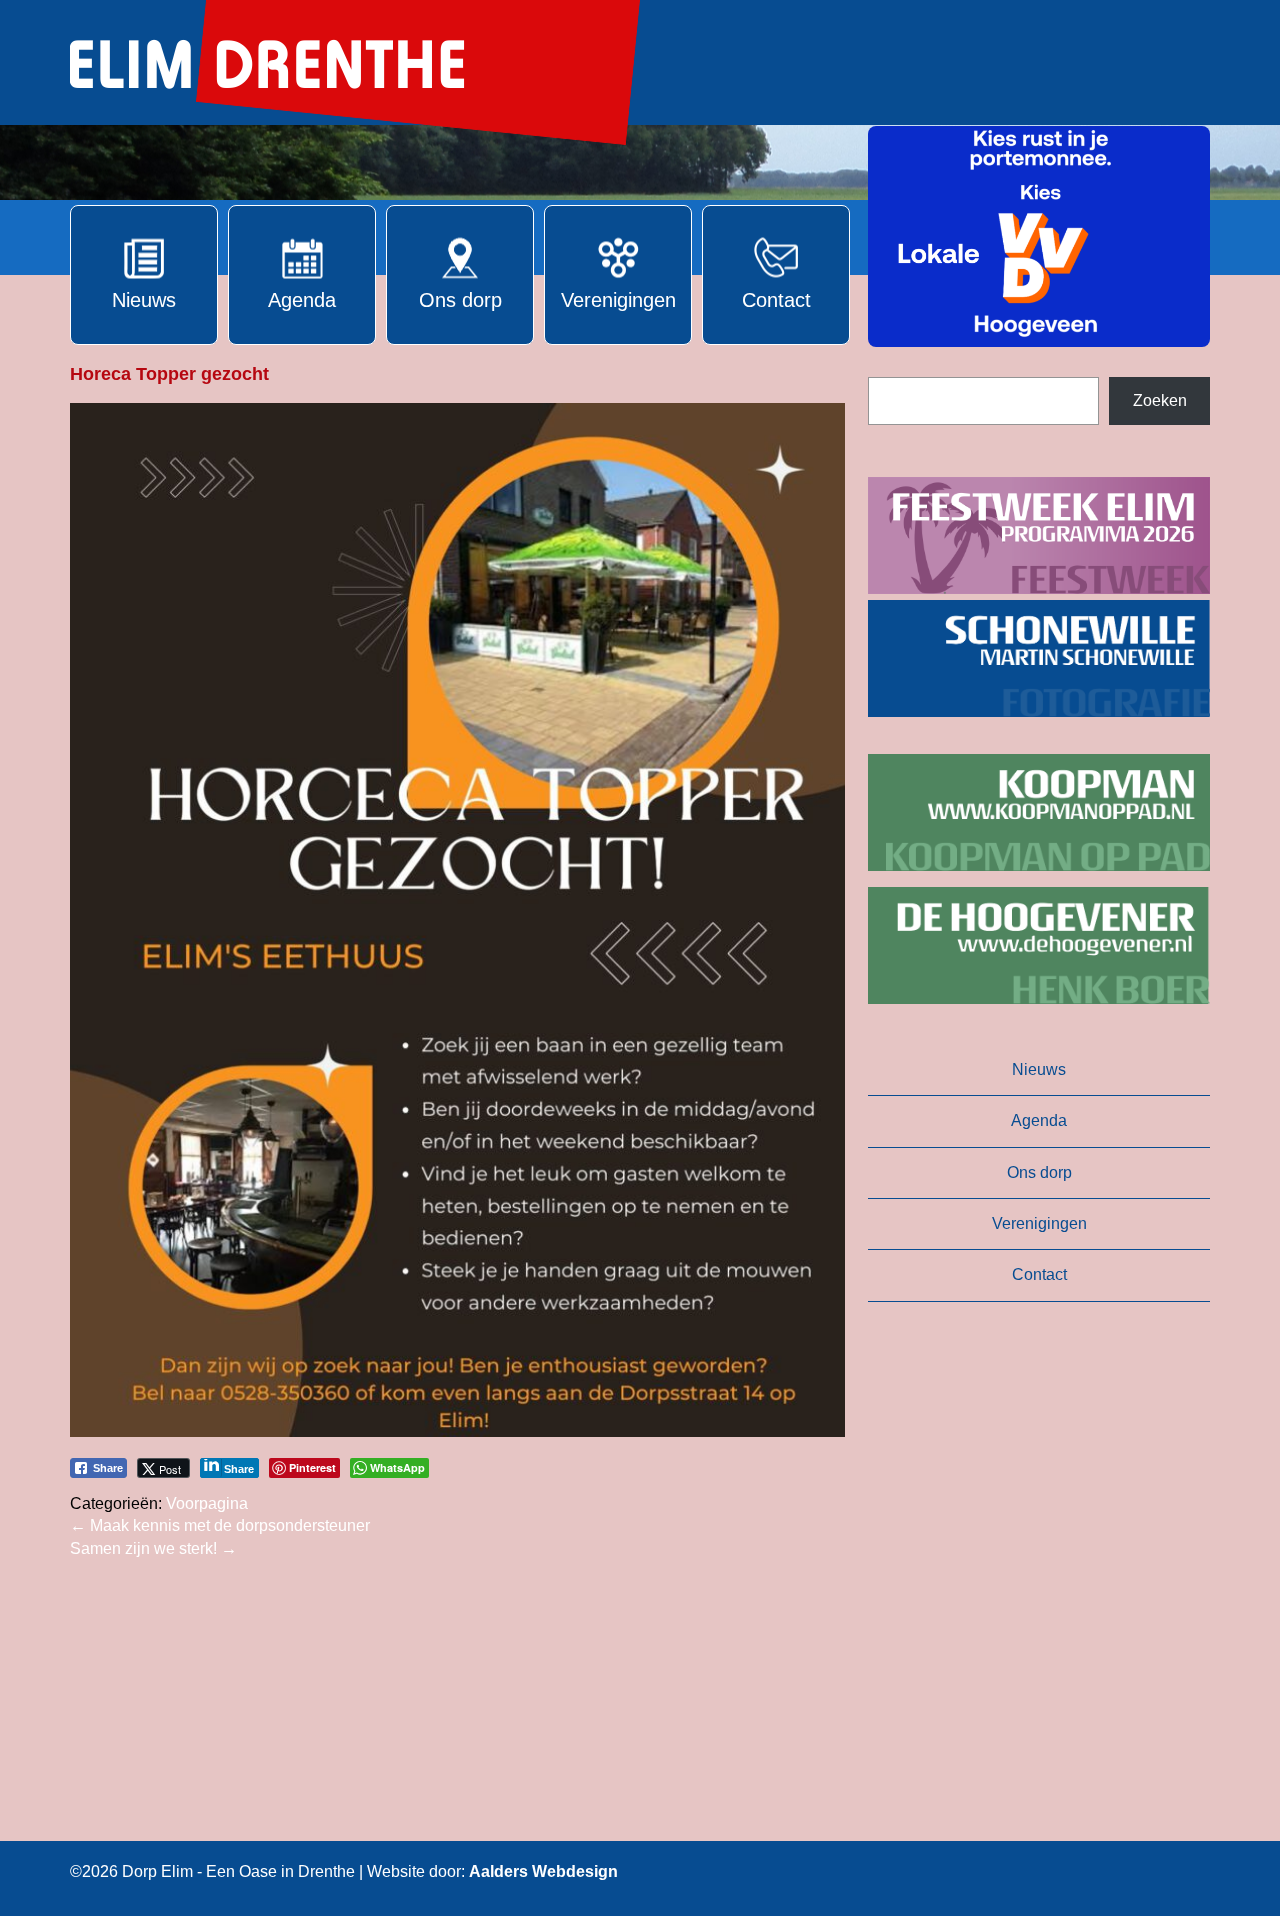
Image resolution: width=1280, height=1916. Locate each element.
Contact (1039, 1274)
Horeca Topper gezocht (169, 374)
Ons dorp (1039, 1172)
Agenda (1039, 1120)
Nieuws (1039, 1069)
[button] (1039, 236)
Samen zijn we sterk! (153, 1548)
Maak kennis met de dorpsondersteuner (220, 1525)
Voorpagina (207, 1503)
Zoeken (1160, 400)
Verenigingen (1039, 1223)
